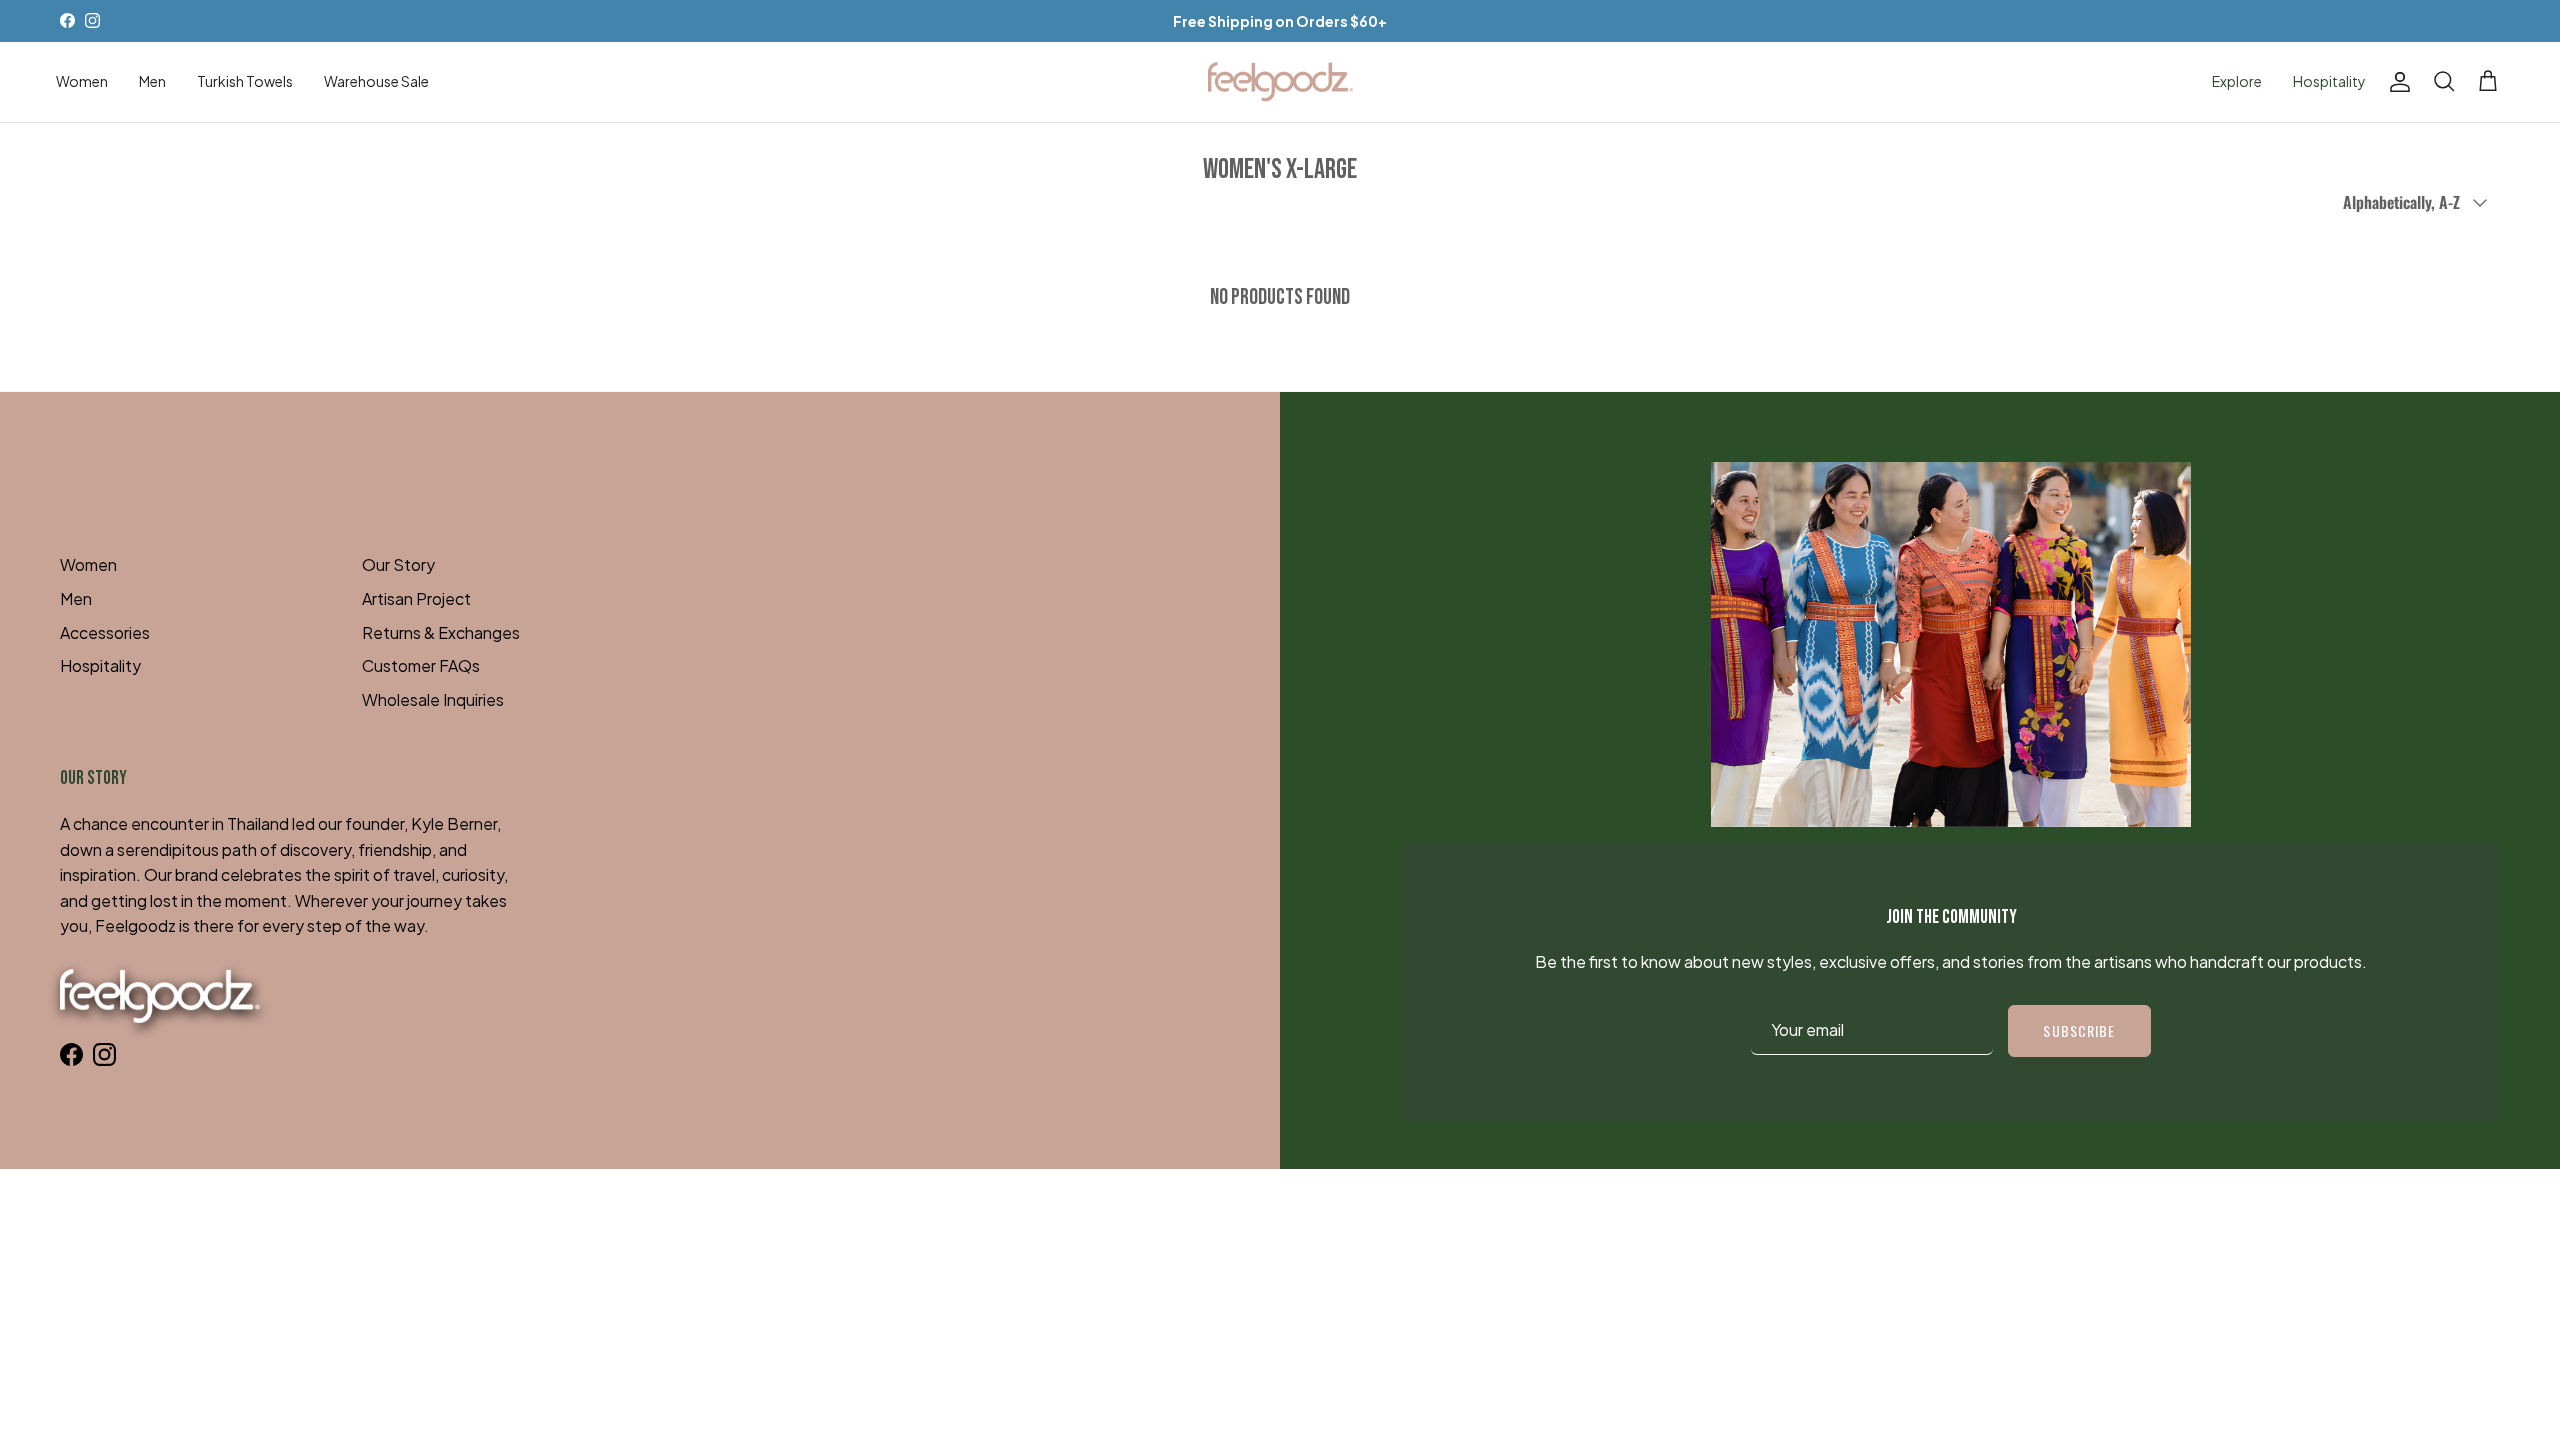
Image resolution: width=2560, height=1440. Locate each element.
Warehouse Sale (376, 81)
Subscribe (2079, 1030)
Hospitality (2329, 81)
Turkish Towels (245, 81)
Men (152, 81)
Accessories (105, 632)
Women (82, 81)
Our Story (398, 564)
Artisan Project (416, 598)
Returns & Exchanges (441, 632)
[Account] (2396, 82)
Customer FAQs (421, 665)
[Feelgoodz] (1280, 82)
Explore (2237, 81)
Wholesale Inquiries (433, 699)
